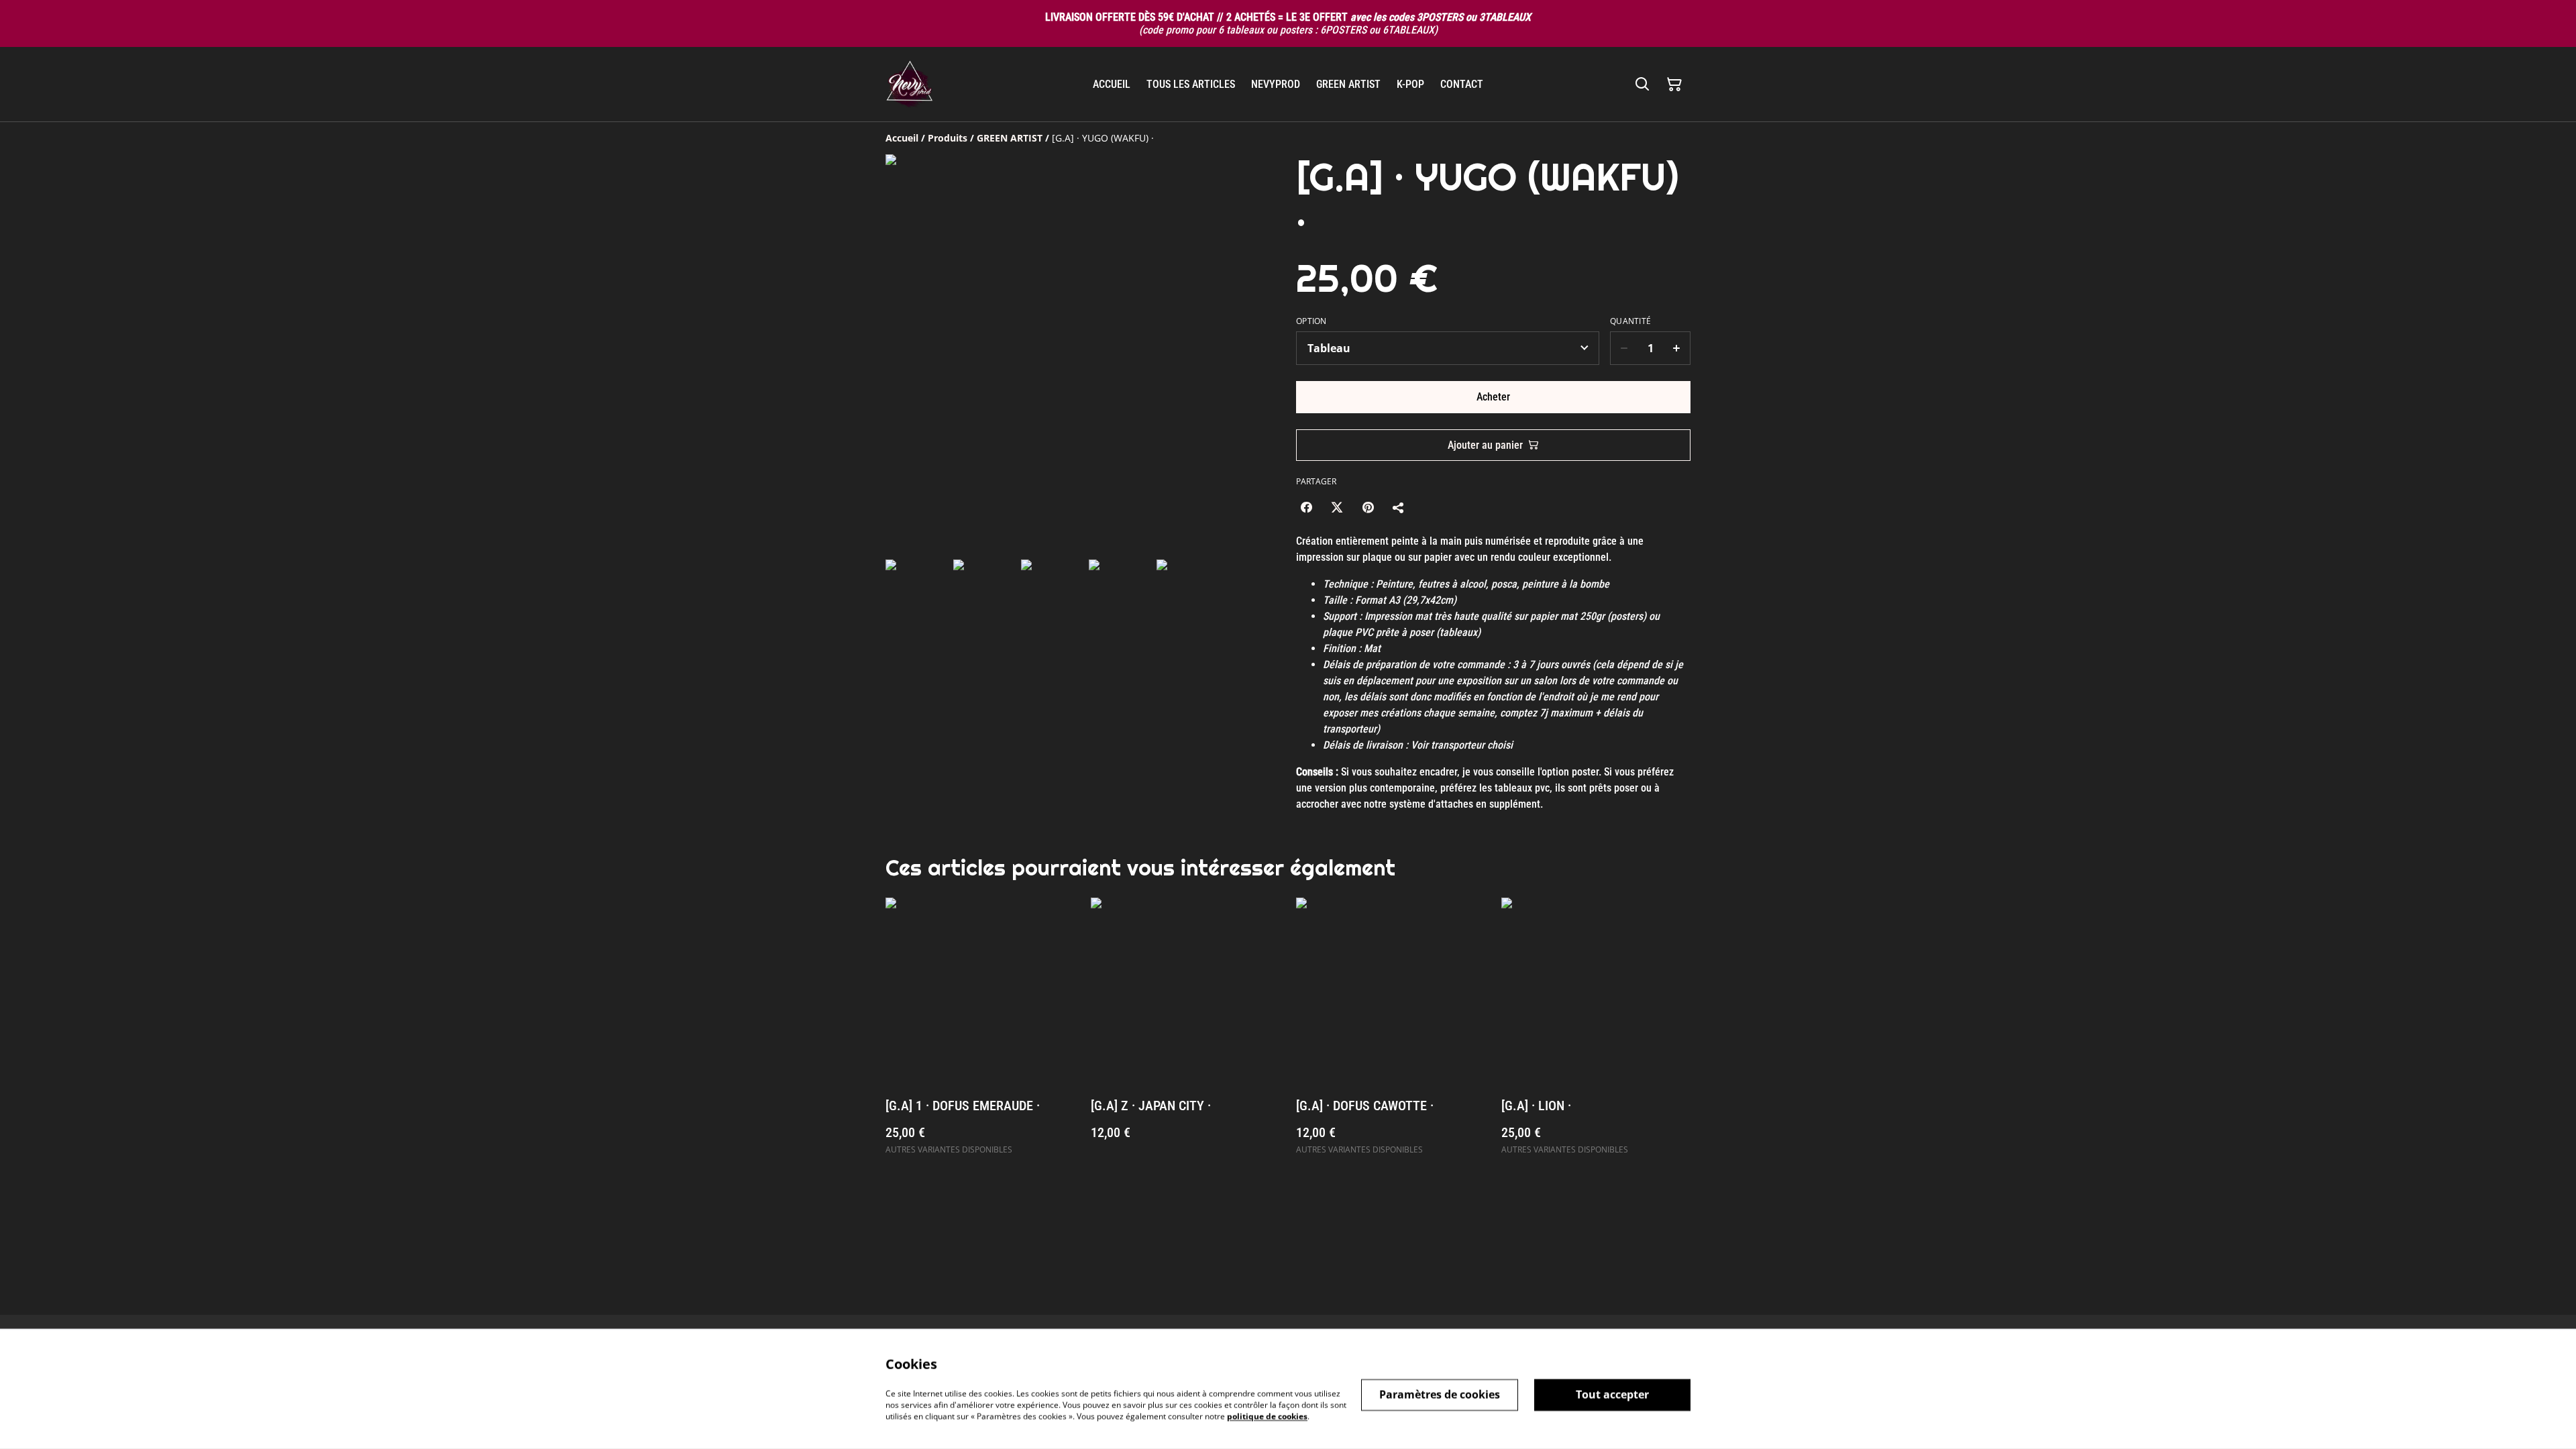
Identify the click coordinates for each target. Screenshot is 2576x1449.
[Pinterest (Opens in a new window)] (1368, 507)
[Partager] (1399, 507)
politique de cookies (1267, 1416)
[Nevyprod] (909, 84)
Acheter (1493, 397)
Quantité (1630, 321)
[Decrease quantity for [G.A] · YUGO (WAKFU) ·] (1624, 348)
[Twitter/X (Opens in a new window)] (1337, 507)
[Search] (1642, 85)
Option (1311, 321)
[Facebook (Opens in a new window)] (1306, 507)
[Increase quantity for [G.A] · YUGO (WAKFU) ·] (1677, 348)
